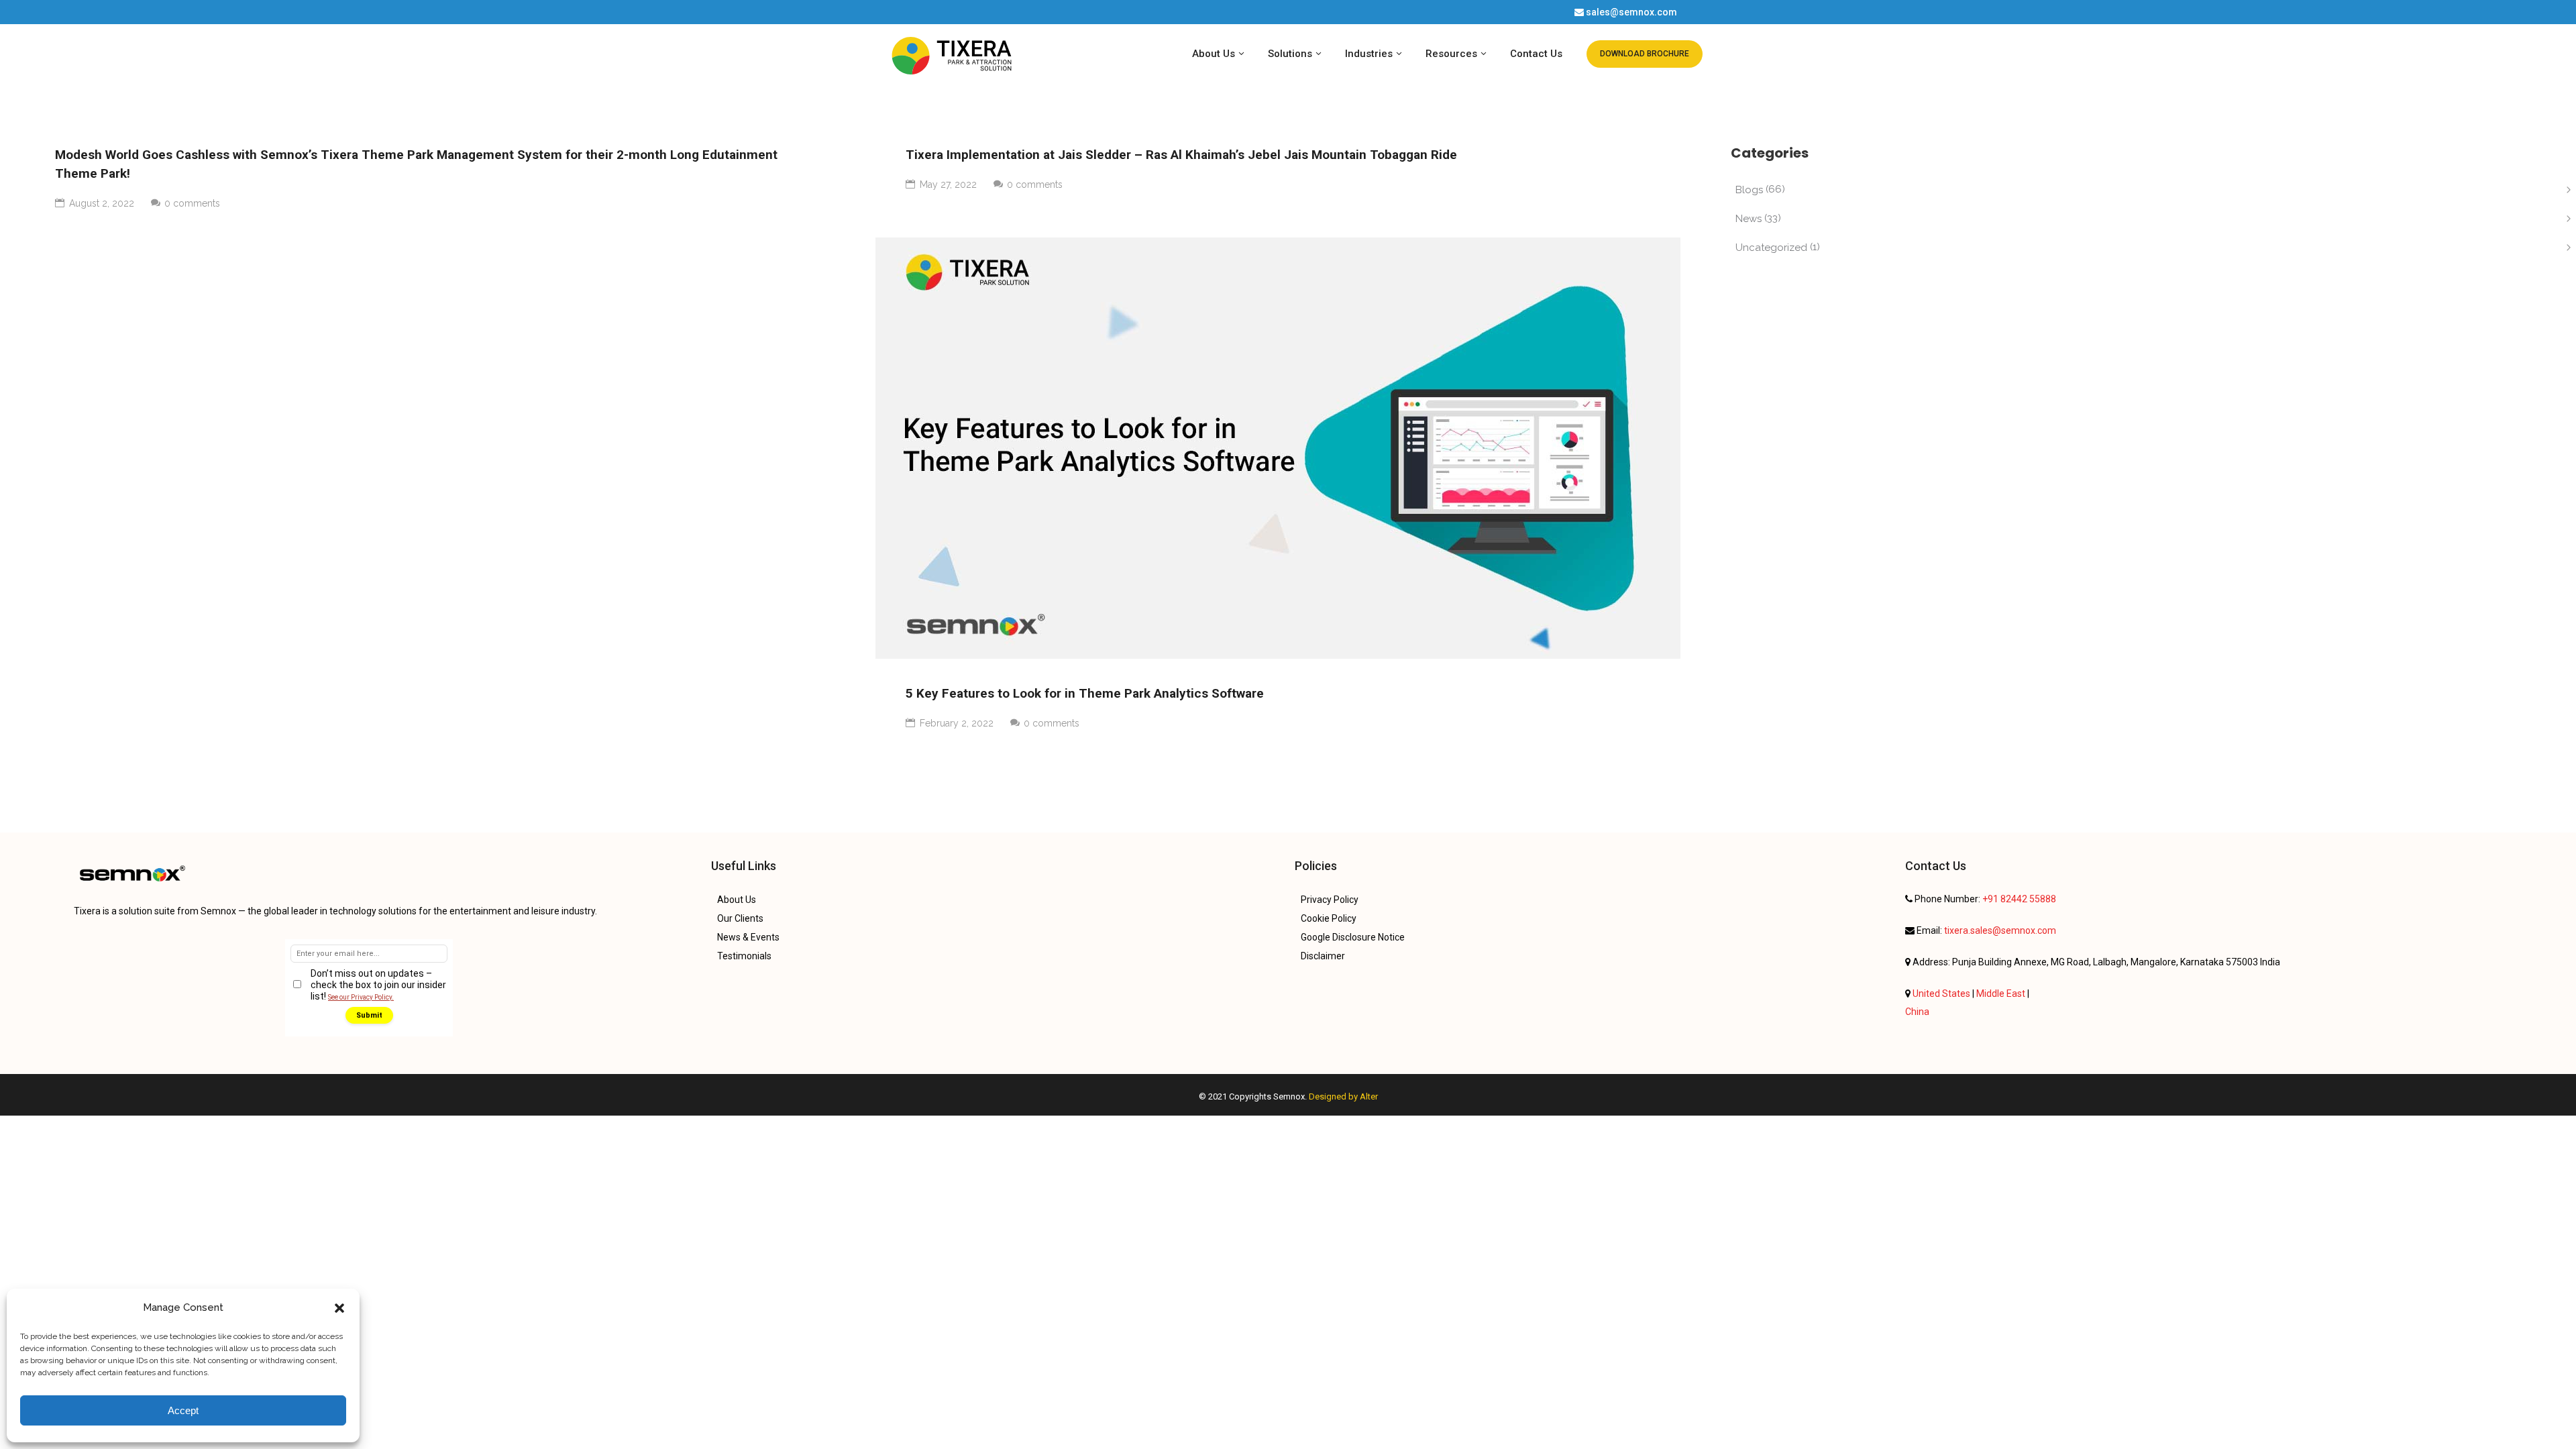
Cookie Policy (1329, 918)
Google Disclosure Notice (1353, 937)
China (1917, 1012)
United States (1942, 994)
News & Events (748, 937)
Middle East (2002, 994)
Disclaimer (1323, 956)
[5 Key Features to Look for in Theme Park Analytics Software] (1278, 448)
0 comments (1052, 723)
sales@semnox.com (1631, 12)
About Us (737, 900)
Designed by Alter (1342, 1096)
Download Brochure (1645, 54)
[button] (339, 1308)
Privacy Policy (1330, 900)
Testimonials (744, 956)
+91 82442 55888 (2019, 899)
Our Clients (740, 918)
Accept (183, 1410)
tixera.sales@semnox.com (2000, 930)
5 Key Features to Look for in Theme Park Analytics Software (1085, 693)
